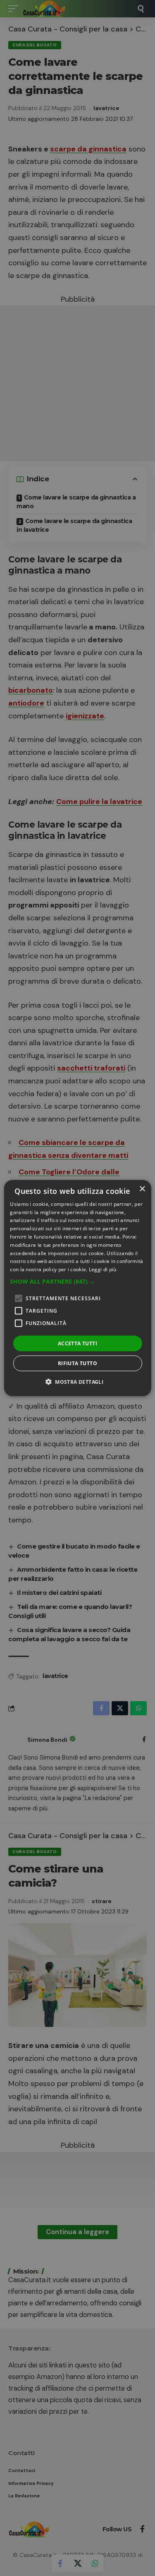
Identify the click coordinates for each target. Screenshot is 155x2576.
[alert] (77, 1288)
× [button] (142, 1189)
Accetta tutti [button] (77, 1343)
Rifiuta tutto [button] (77, 1363)
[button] (77, 1282)
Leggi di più (103, 1269)
